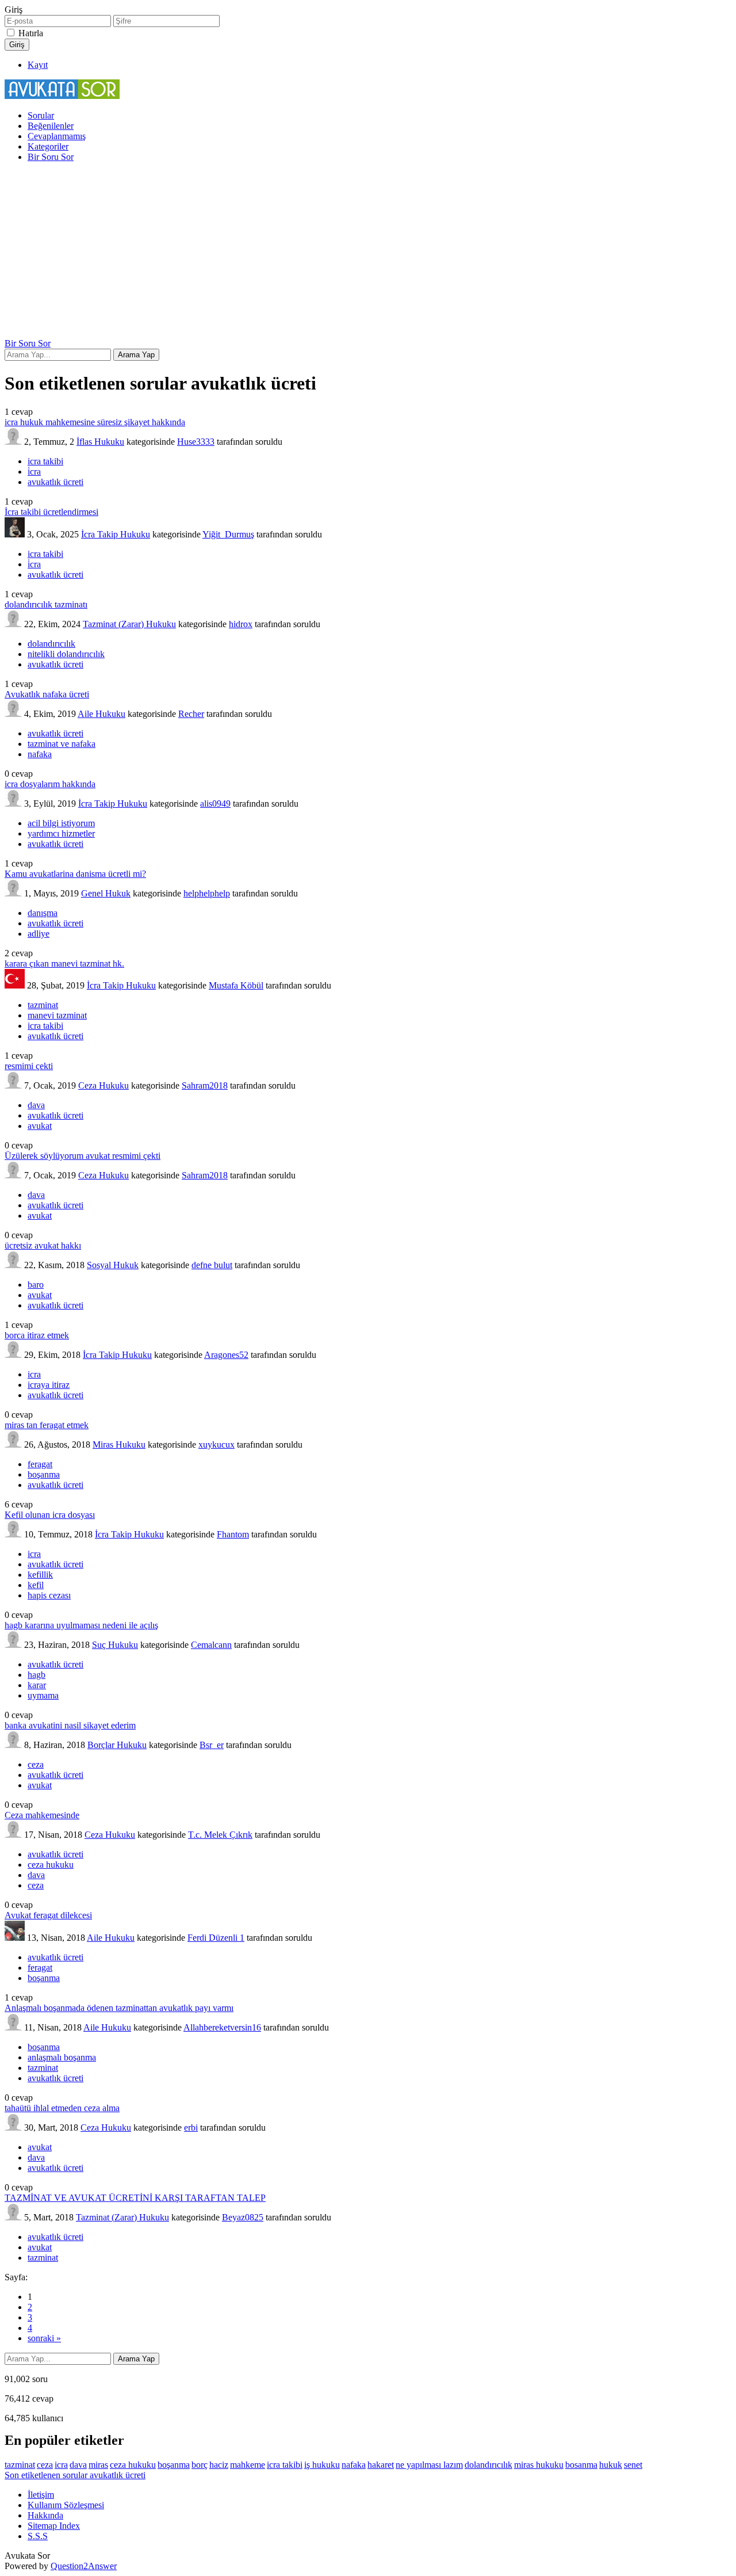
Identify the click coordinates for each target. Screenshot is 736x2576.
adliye (39, 934)
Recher (191, 714)
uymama (43, 1695)
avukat (40, 1126)
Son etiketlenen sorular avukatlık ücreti (75, 2475)
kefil (36, 1585)
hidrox (241, 624)
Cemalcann (211, 1645)
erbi (191, 2127)
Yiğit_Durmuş (228, 534)
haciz (219, 2465)
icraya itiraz (49, 1385)
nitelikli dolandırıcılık (66, 654)
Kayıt (38, 65)
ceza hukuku (51, 1865)
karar (37, 1685)
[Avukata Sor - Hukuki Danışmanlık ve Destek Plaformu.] (62, 96)
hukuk (611, 2465)
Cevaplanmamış (57, 136)
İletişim (41, 2495)
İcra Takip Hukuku (116, 534)
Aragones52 (226, 1355)
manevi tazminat (57, 1015)
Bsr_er (212, 1745)
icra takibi (45, 461)
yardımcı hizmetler (61, 833)
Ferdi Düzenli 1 (216, 1938)
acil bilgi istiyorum (61, 823)
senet (633, 2465)
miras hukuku (539, 2465)
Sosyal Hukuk (113, 1265)
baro (36, 1285)
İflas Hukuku (100, 442)
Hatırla (31, 33)
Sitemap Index (54, 2526)
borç (200, 2465)
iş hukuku (322, 2465)
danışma (43, 913)
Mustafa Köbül (236, 985)
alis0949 (215, 804)
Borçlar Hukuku (117, 1745)
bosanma (581, 2465)
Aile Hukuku (101, 714)
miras (98, 2465)
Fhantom (233, 1534)
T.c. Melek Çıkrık (220, 1835)
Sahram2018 (205, 1085)
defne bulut (212, 1265)
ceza (36, 1764)
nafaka (40, 754)
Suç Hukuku (115, 1645)
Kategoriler (48, 146)
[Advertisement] (368, 252)
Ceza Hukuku (103, 1085)
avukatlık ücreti (55, 482)
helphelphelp (207, 893)
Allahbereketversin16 (222, 2027)
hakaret (381, 2465)
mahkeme (248, 2465)
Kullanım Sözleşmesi (66, 2505)
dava (36, 1105)
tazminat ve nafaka (62, 744)
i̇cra (34, 472)
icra (34, 1374)
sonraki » (44, 2338)
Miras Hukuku (119, 1445)
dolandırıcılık (51, 644)
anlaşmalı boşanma (62, 2057)
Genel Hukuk (106, 893)
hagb (37, 1675)
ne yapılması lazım (429, 2465)
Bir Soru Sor (51, 157)
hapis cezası (49, 1595)
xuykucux (216, 1445)
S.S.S (38, 2536)
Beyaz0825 (243, 2217)
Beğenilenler (51, 126)
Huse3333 (196, 442)
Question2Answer (84, 2566)
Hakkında (45, 2515)
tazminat (43, 1005)
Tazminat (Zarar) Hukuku (129, 624)
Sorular (41, 115)
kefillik (40, 1575)
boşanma (44, 1474)
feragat (40, 1464)
